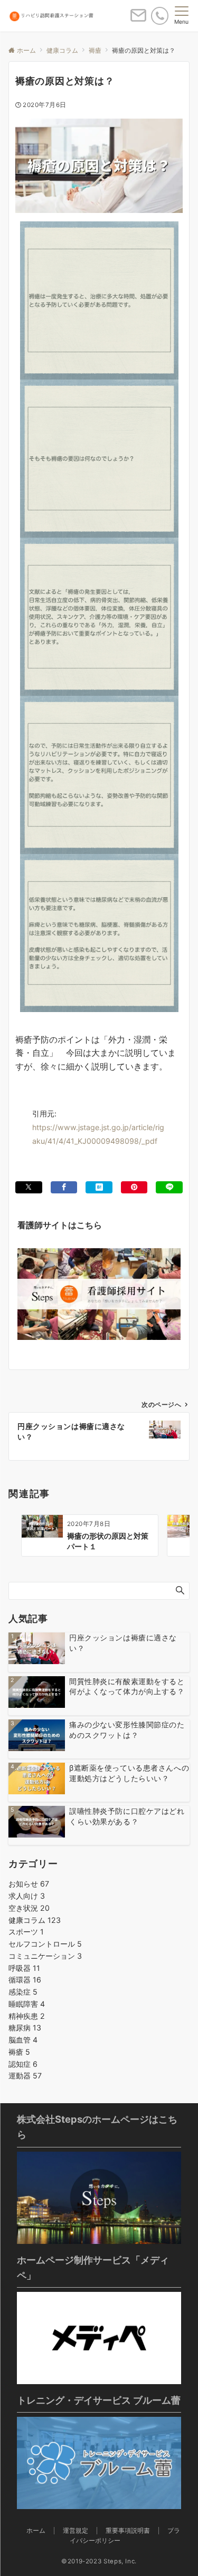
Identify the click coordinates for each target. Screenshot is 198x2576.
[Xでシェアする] (29, 1187)
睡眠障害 (27, 2004)
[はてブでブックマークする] (99, 1187)
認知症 (23, 2064)
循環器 (25, 1980)
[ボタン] (138, 20)
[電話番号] (160, 16)
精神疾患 (27, 2016)
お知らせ (29, 1884)
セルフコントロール (45, 1944)
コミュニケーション (45, 1956)
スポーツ (26, 1932)
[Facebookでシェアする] (64, 1187)
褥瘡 (19, 2052)
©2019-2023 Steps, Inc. (99, 2561)
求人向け (27, 1896)
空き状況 (29, 1908)
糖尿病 (25, 2028)
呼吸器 (24, 1968)
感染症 (23, 1992)
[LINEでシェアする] (169, 1187)
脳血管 (23, 2040)
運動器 (25, 2076)
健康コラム (35, 1920)
